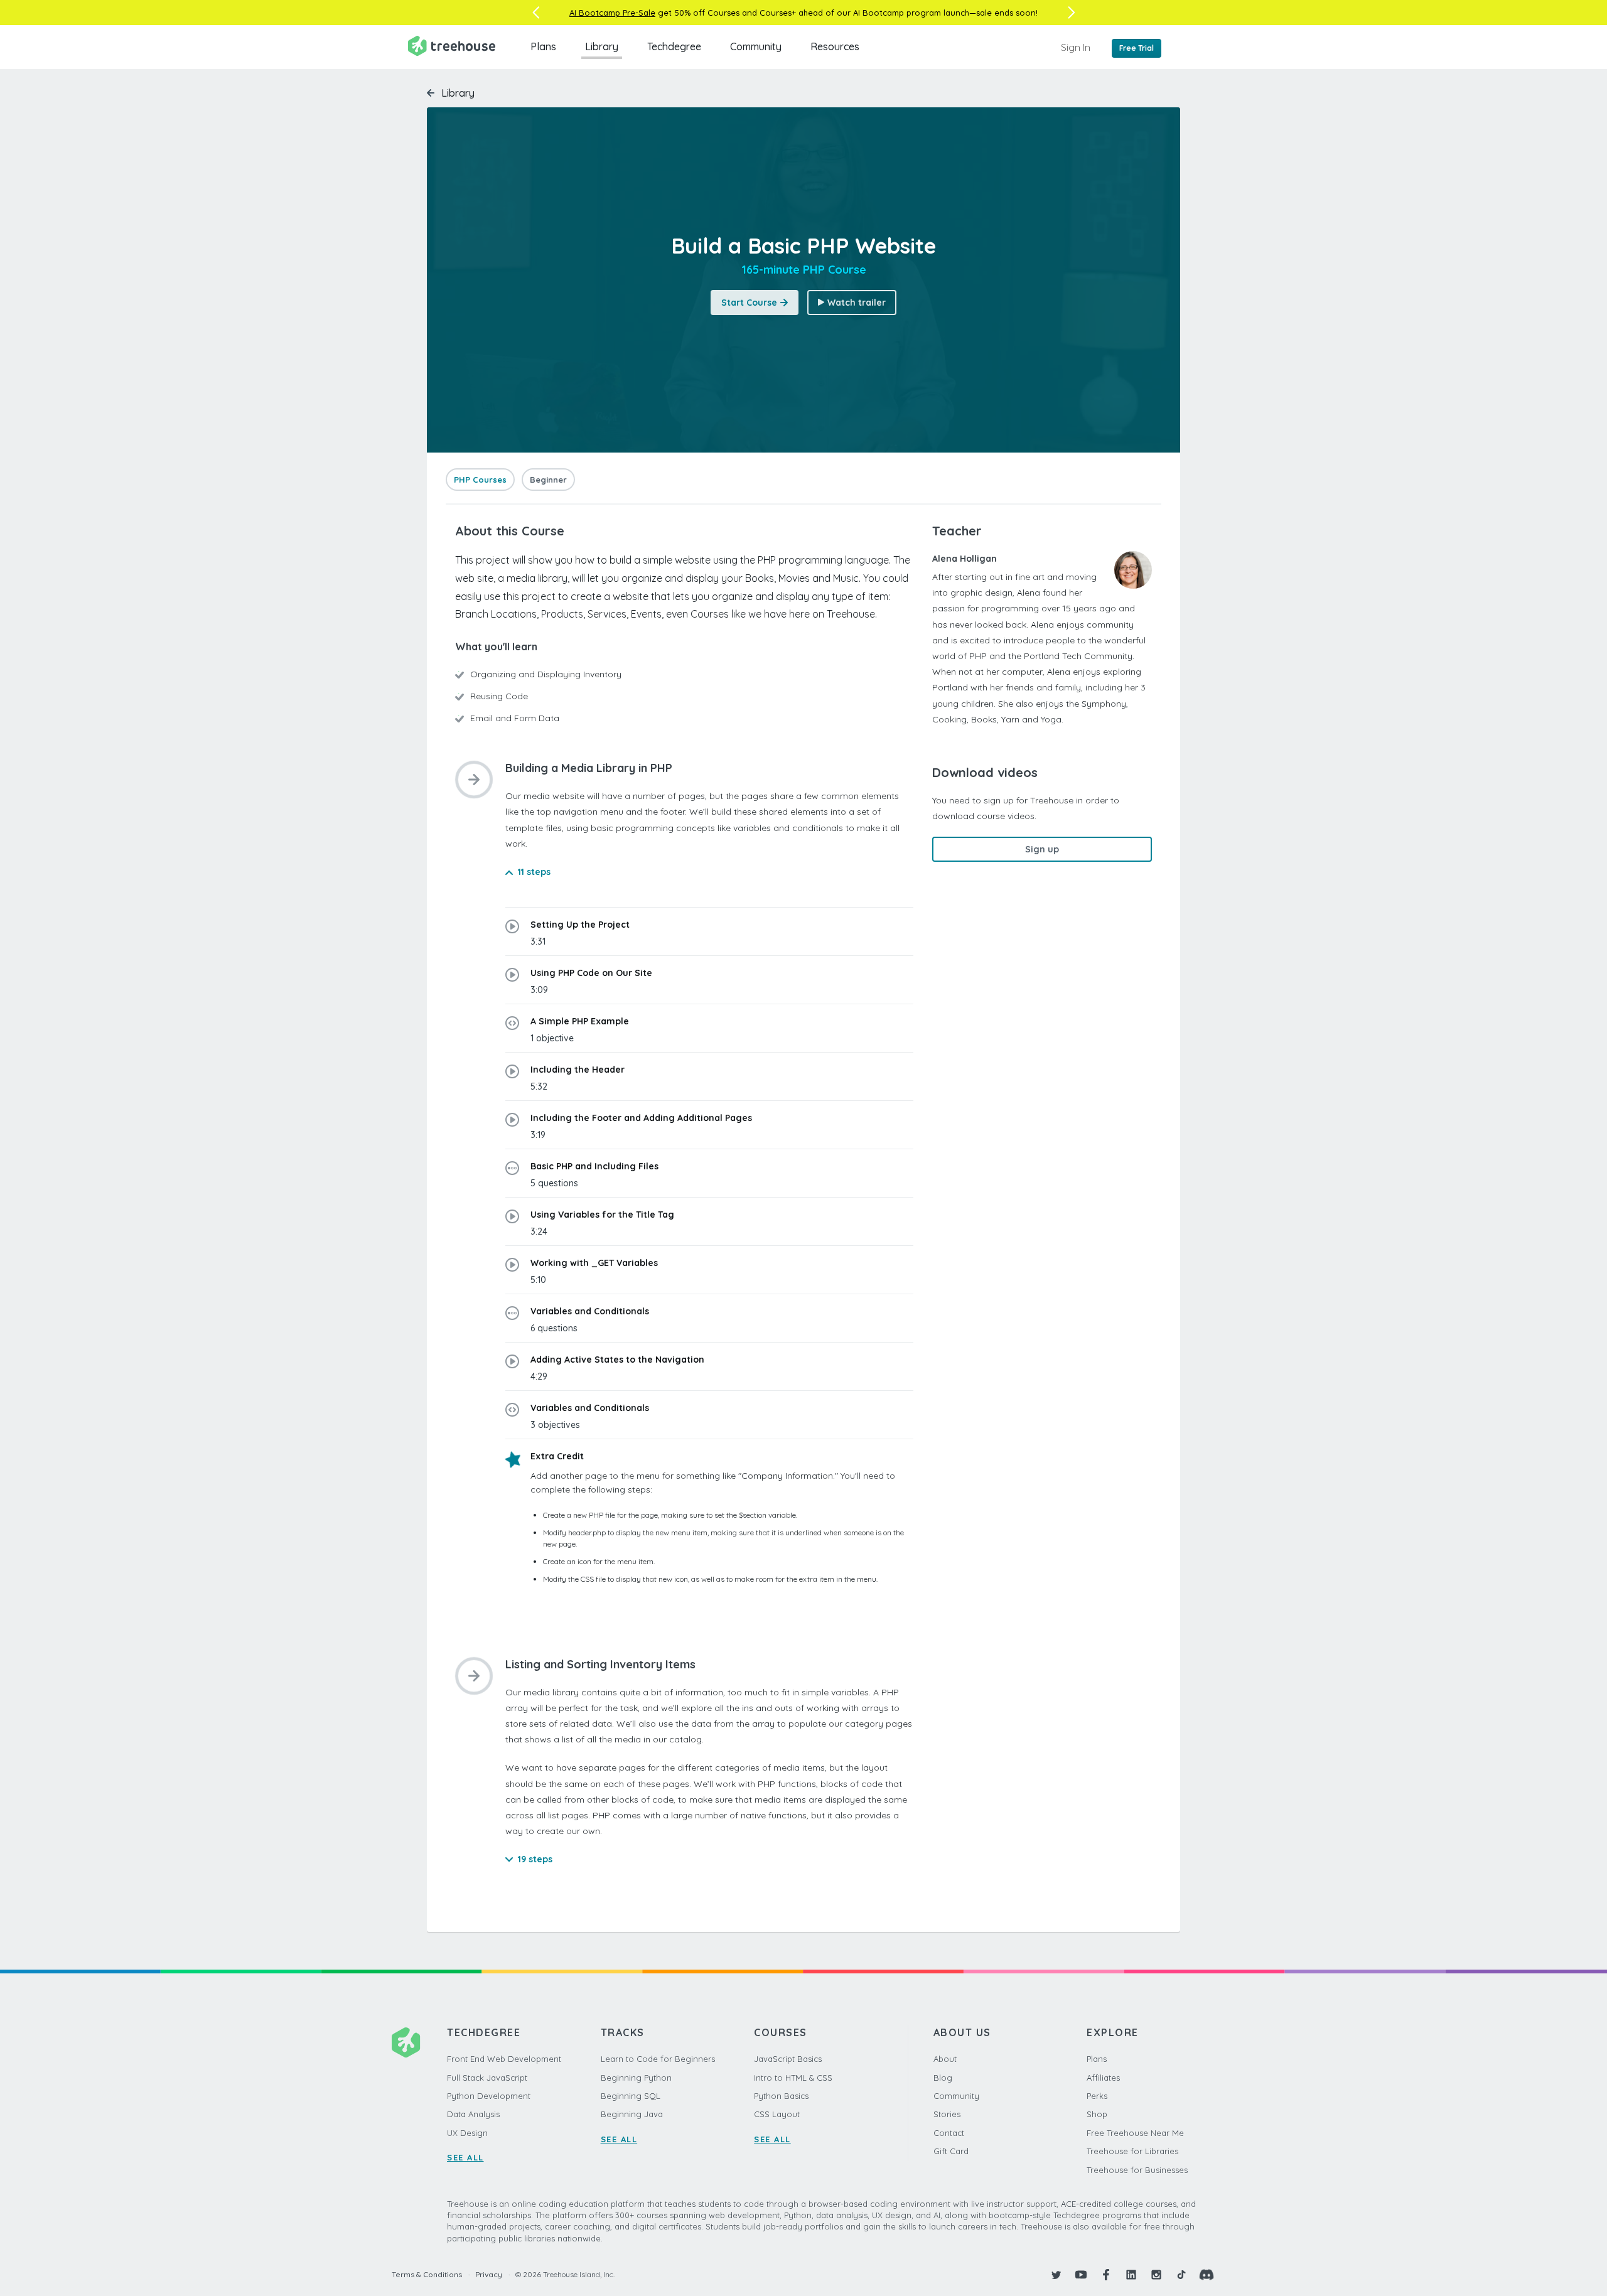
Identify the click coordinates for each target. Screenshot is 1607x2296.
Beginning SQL (631, 2096)
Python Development (489, 2096)
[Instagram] (1156, 2275)
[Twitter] (1056, 2275)
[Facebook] (1106, 2275)
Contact (949, 2133)
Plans (543, 46)
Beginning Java (632, 2114)
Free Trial (1137, 48)
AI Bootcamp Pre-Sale (612, 13)
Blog (943, 2078)
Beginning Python (636, 2078)
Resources (835, 46)
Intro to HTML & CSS (793, 2078)
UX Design (467, 2133)
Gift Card (951, 2151)
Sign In (1076, 47)
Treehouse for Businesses (1137, 2170)
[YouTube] (1081, 2275)
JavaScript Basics (788, 2059)
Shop (1097, 2114)
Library (602, 46)
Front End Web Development (504, 2059)
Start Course (749, 303)
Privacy (489, 2274)
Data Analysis (473, 2114)
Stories (947, 2114)
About (945, 2059)
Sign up (1042, 849)
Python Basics (781, 2096)
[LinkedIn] (1131, 2275)
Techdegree (674, 46)
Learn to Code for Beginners (658, 2059)
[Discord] (1207, 2275)
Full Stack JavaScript (487, 2078)
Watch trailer (857, 303)
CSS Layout (777, 2114)
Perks (1097, 2096)
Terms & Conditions (427, 2274)
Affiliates (1103, 2078)
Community (756, 46)
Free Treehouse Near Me (1135, 2133)
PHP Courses (480, 480)
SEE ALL (465, 2157)
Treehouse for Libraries (1132, 2151)
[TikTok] (1181, 2275)
